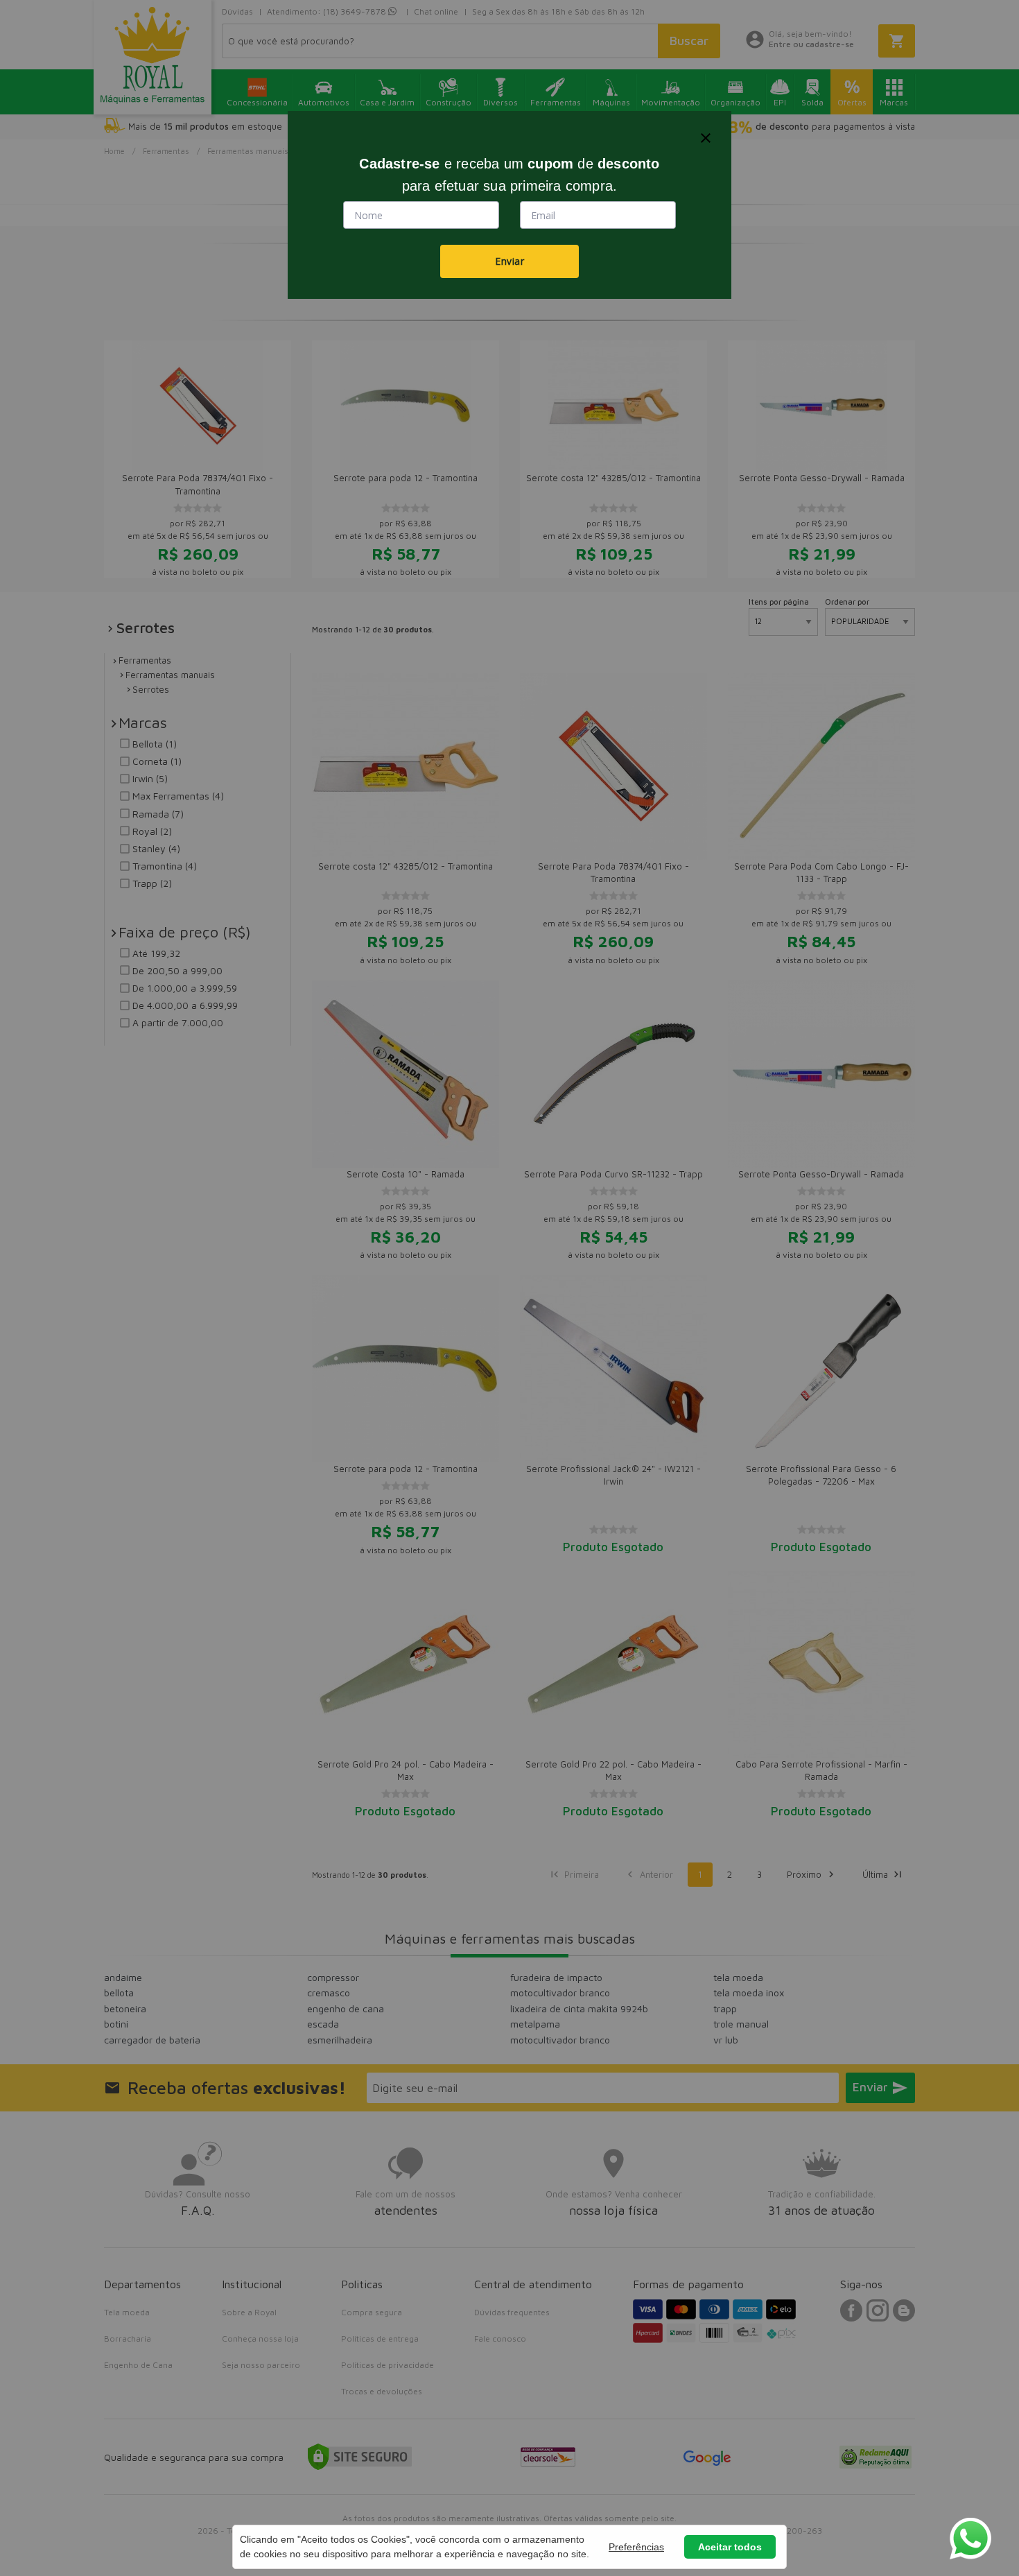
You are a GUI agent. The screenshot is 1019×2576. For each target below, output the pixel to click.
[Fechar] (706, 138)
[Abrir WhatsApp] (970, 2539)
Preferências (636, 2547)
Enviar (509, 261)
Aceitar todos (730, 2547)
